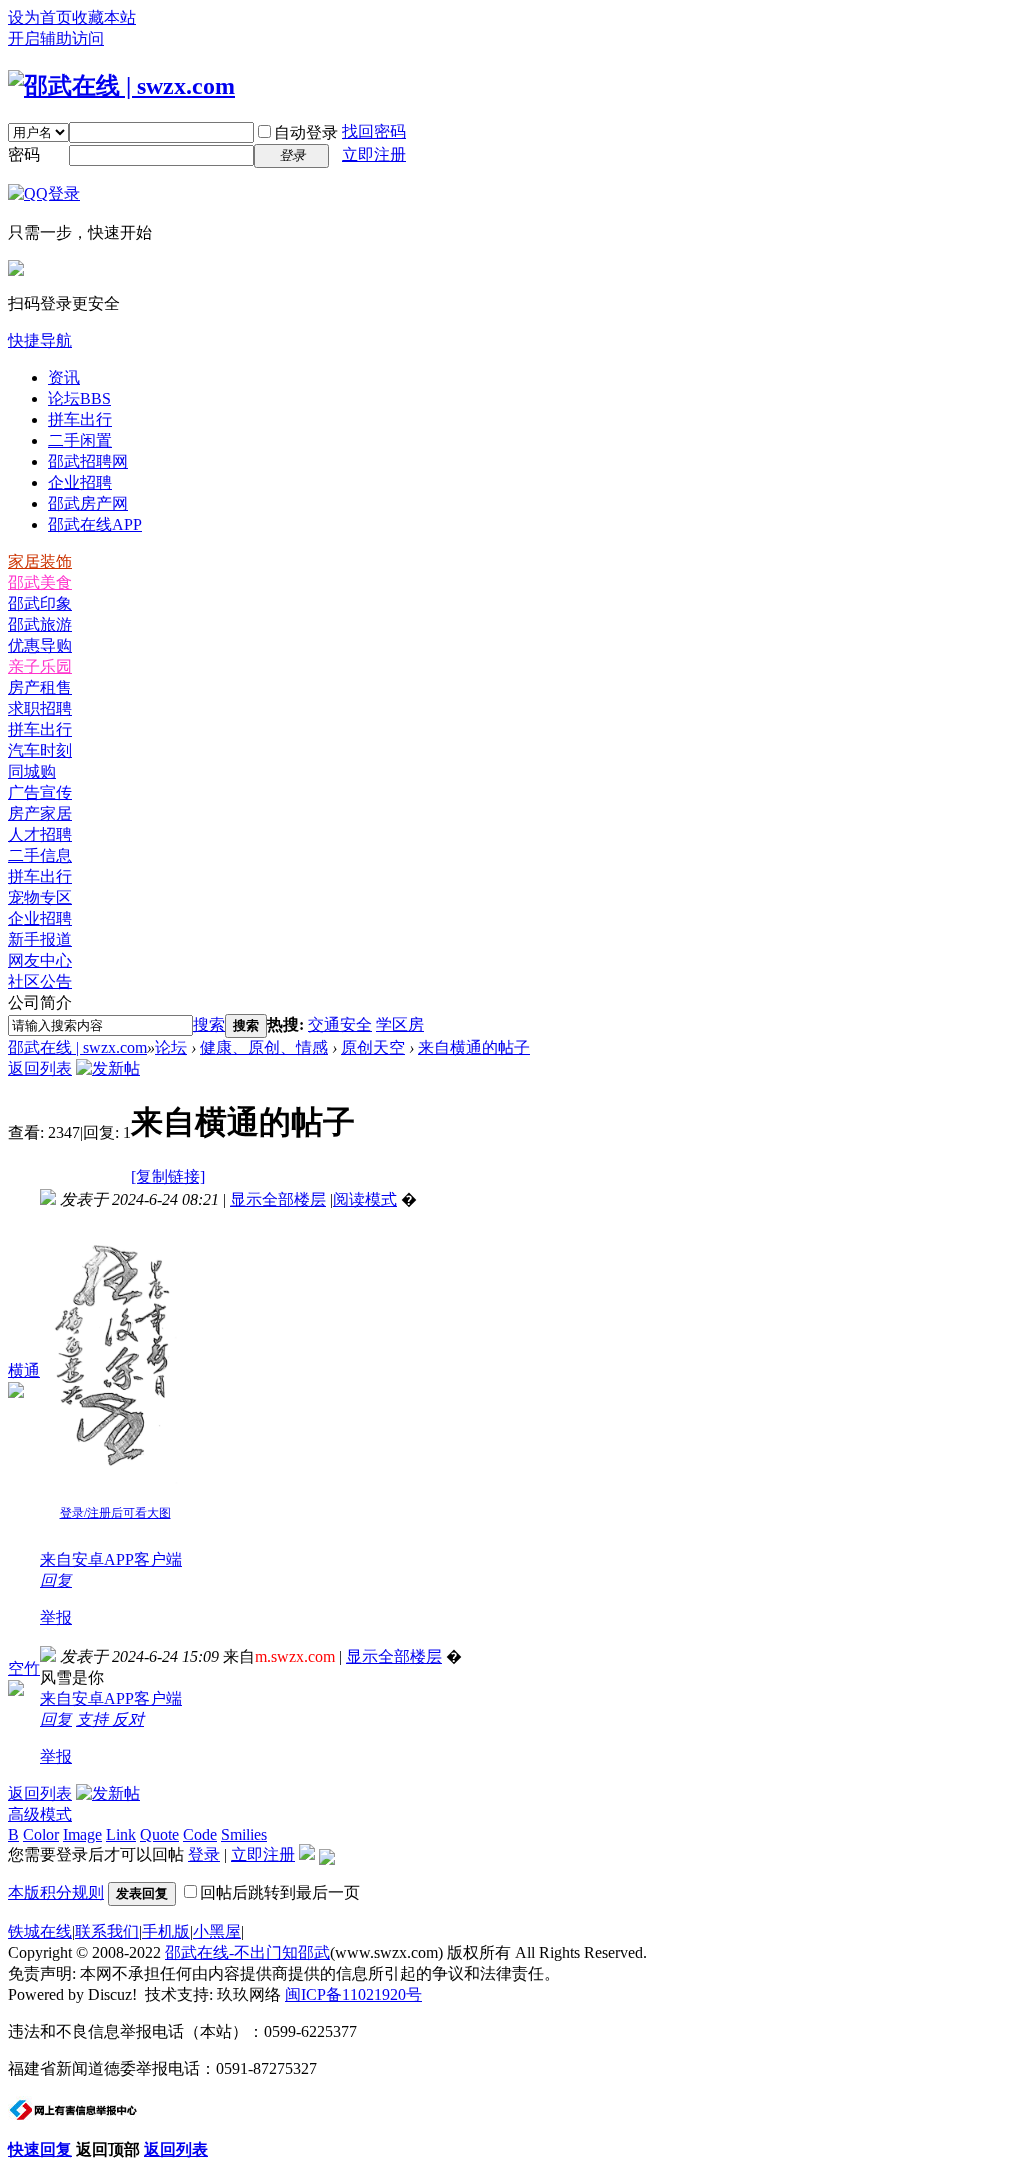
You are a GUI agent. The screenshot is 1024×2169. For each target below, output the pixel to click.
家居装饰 (40, 561)
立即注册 (374, 154)
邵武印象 (40, 603)
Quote (159, 1834)
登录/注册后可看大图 (115, 1513)
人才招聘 (40, 834)
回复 (56, 1580)
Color (41, 1834)
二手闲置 (80, 440)
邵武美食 (40, 582)
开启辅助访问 (56, 38)
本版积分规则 (56, 1892)
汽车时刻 (40, 750)
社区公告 (40, 981)
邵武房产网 (88, 503)
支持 (94, 1719)
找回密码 (374, 131)
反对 (128, 1719)
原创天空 (373, 1047)
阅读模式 (365, 1199)
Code (200, 1834)
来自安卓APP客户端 (111, 1559)
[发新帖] (108, 1068)
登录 (204, 1854)
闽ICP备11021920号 (353, 1994)
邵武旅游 (40, 624)
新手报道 (40, 939)
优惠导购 (40, 645)
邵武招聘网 (88, 461)
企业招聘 (80, 482)
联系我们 (107, 1931)
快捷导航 (40, 340)
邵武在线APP (95, 524)
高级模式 (40, 1814)
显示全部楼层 (278, 1199)
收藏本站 (104, 17)
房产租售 (40, 687)
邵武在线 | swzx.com (77, 1047)
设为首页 (40, 17)
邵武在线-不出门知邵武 (247, 1952)
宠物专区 (40, 897)
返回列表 (40, 1068)
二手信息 (40, 855)
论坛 (79, 398)
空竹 (24, 1668)
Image (82, 1834)
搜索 (209, 1024)
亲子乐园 (40, 666)
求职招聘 (40, 708)
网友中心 (40, 960)
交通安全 (340, 1024)
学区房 (400, 1024)
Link (121, 1834)
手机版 (166, 1931)
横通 (24, 1370)
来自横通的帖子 (474, 1047)
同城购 (32, 771)
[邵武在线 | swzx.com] (121, 86)
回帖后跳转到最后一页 (280, 1892)
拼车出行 (80, 419)
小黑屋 (217, 1931)
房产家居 (40, 813)
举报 (56, 1617)
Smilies (244, 1834)
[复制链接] (168, 1176)
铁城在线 (40, 1931)
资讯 (64, 377)
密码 (24, 154)
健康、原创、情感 (264, 1047)
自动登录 (306, 132)
